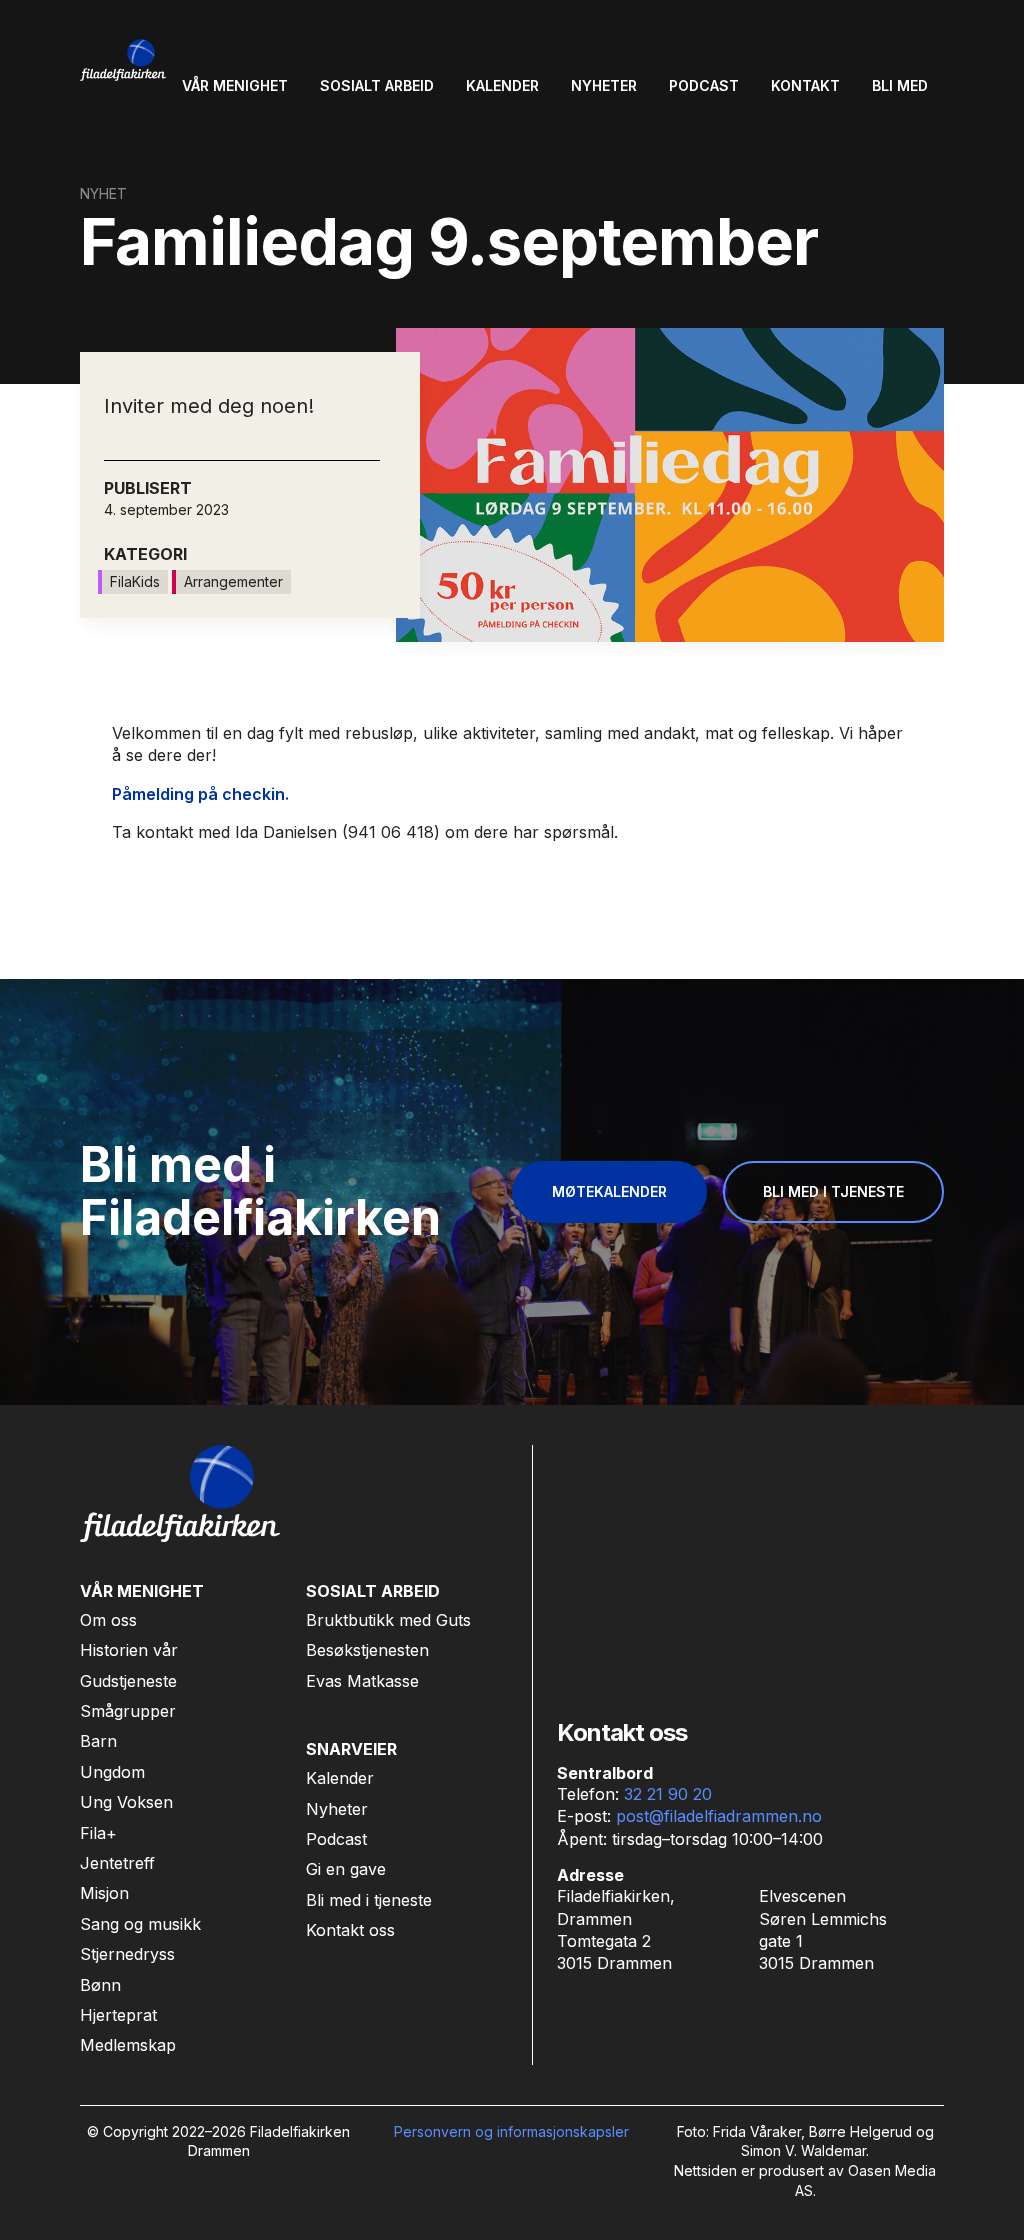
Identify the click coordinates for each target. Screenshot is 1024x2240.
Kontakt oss (350, 1930)
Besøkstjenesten (367, 1650)
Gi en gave (346, 1869)
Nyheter (337, 1809)
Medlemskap (128, 2045)
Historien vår (129, 1650)
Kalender (340, 1778)
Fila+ (98, 1833)
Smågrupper (128, 1711)
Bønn (100, 1985)
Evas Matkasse (362, 1681)
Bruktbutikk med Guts (388, 1620)
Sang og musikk (140, 1924)
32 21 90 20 (668, 1794)
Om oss (108, 1620)
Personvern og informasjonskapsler (511, 2131)
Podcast (336, 1839)
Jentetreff (117, 1863)
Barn (98, 1741)
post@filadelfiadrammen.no (719, 1816)
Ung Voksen (126, 1802)
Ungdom (112, 1772)
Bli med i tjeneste (369, 1900)
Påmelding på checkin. (200, 794)
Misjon (104, 1893)
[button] (235, 86)
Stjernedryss (127, 1954)
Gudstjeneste (128, 1681)
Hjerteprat (118, 2015)
